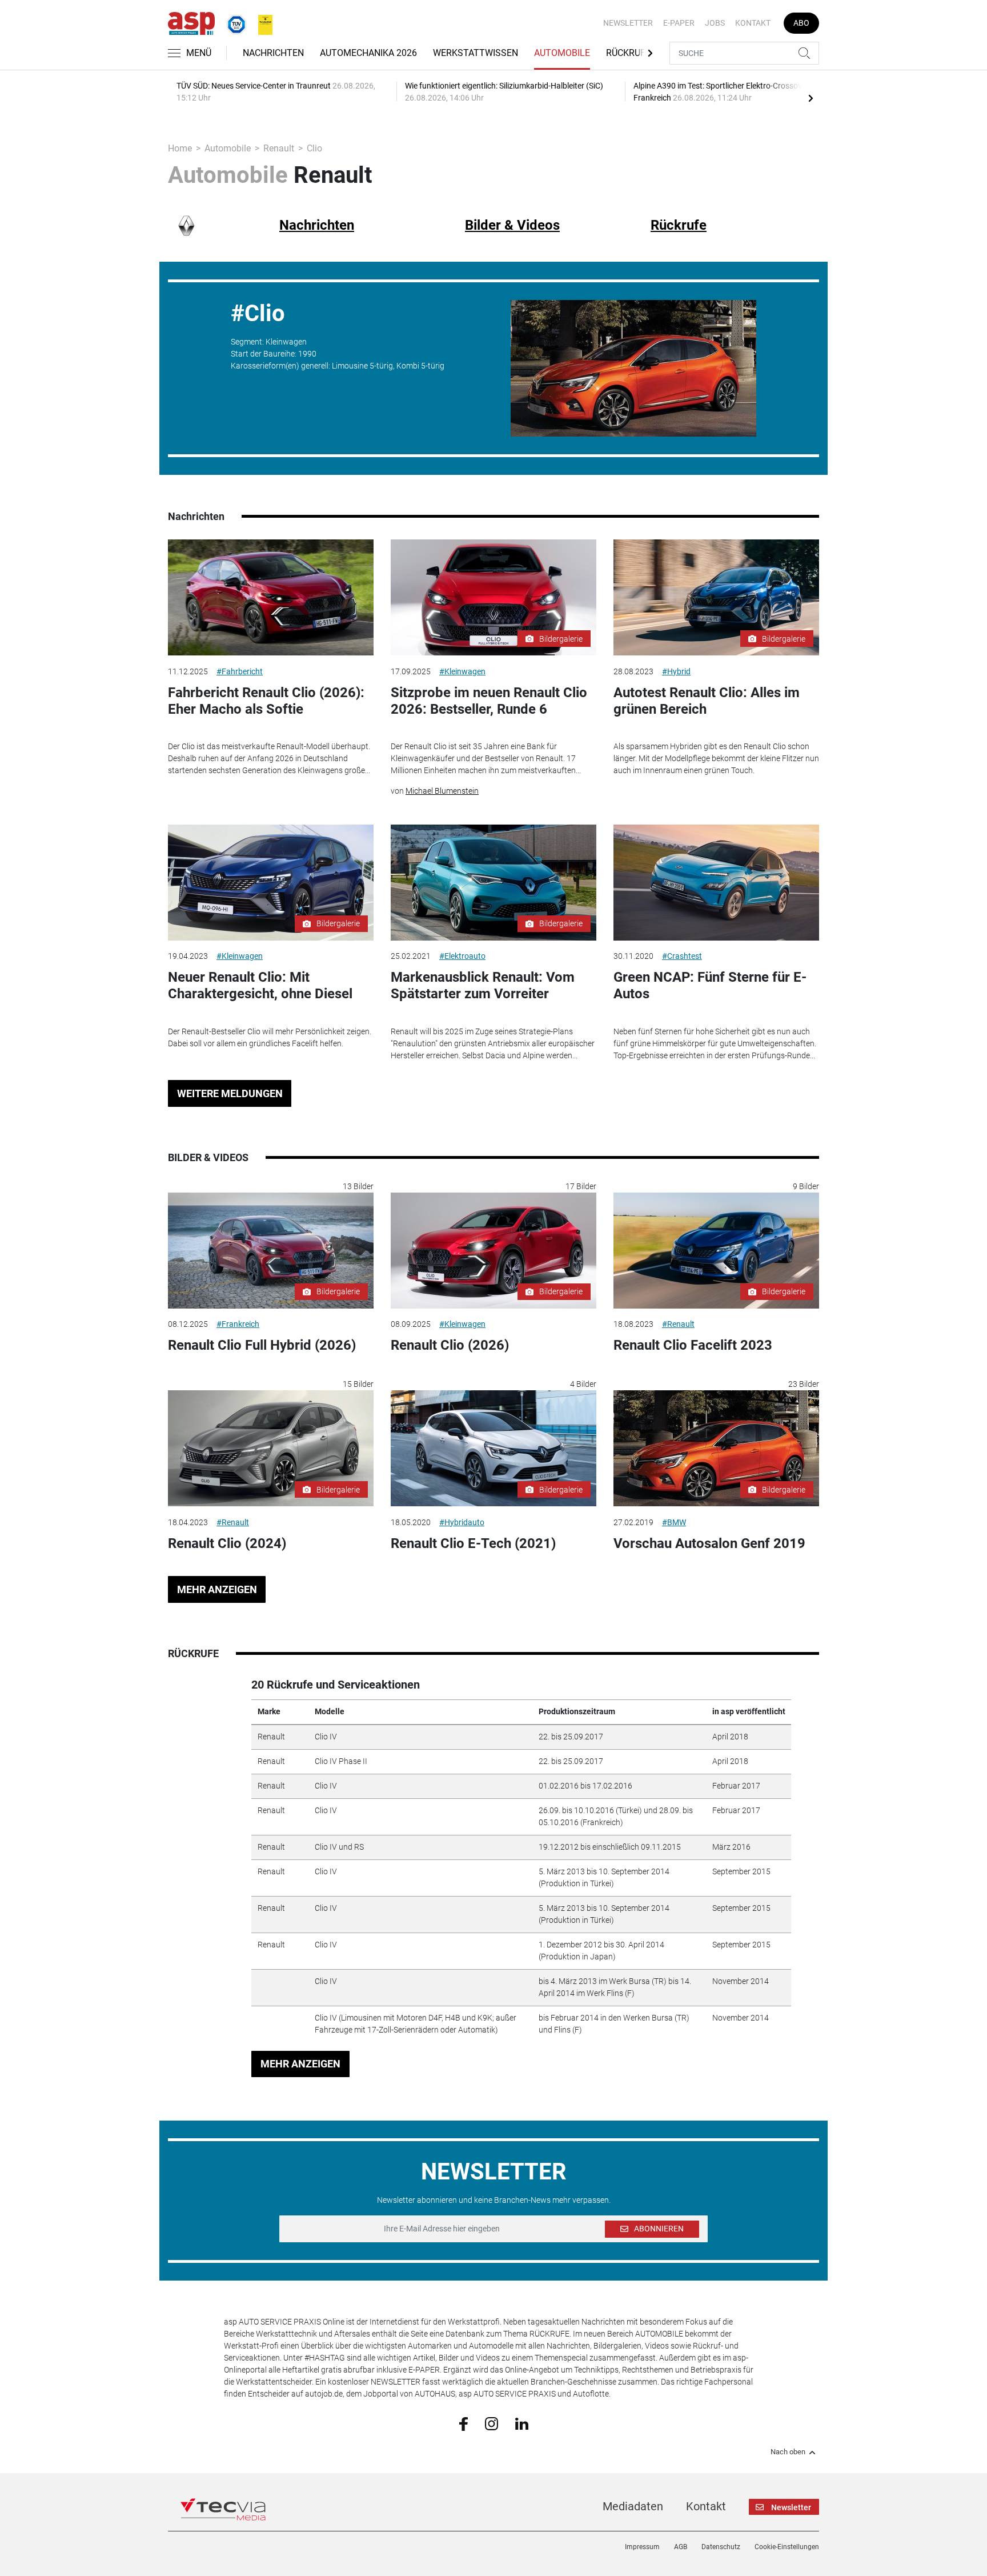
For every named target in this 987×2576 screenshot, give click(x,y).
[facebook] (464, 2423)
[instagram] (492, 2423)
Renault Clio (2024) (227, 1543)
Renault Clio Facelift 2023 (693, 1345)
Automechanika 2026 (368, 53)
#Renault (678, 1324)
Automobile (562, 53)
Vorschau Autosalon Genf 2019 (709, 1543)
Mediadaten (633, 2506)
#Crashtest (682, 956)
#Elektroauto (462, 956)
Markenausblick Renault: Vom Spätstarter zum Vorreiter (483, 985)
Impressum (642, 2547)
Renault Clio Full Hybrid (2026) (262, 1345)
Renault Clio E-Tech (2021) (473, 1543)
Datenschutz (721, 2547)
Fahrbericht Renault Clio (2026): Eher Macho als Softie (266, 701)
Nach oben (788, 2452)
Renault (279, 148)
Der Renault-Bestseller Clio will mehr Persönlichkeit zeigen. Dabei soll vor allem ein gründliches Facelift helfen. (270, 1037)
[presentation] (811, 98)
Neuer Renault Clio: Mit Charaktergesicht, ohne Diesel (260, 985)
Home (180, 148)
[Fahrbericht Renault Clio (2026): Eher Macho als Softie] (271, 597)
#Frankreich (238, 1324)
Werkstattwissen (476, 53)
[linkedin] (522, 2423)
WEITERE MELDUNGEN (230, 1093)
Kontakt (753, 23)
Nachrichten (273, 53)
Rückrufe (628, 53)
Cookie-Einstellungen (787, 2547)
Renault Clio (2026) (450, 1345)
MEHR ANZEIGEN (217, 1589)
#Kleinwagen (462, 671)
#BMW (674, 1522)
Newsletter (628, 23)
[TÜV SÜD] (233, 22)
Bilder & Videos (512, 225)
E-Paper (679, 23)
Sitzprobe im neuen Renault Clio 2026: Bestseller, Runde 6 (489, 701)
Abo (801, 23)
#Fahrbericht (240, 671)
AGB (681, 2547)
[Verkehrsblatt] (261, 22)
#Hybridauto (462, 1522)
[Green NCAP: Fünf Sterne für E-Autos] (716, 883)
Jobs (715, 23)
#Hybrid (676, 671)
